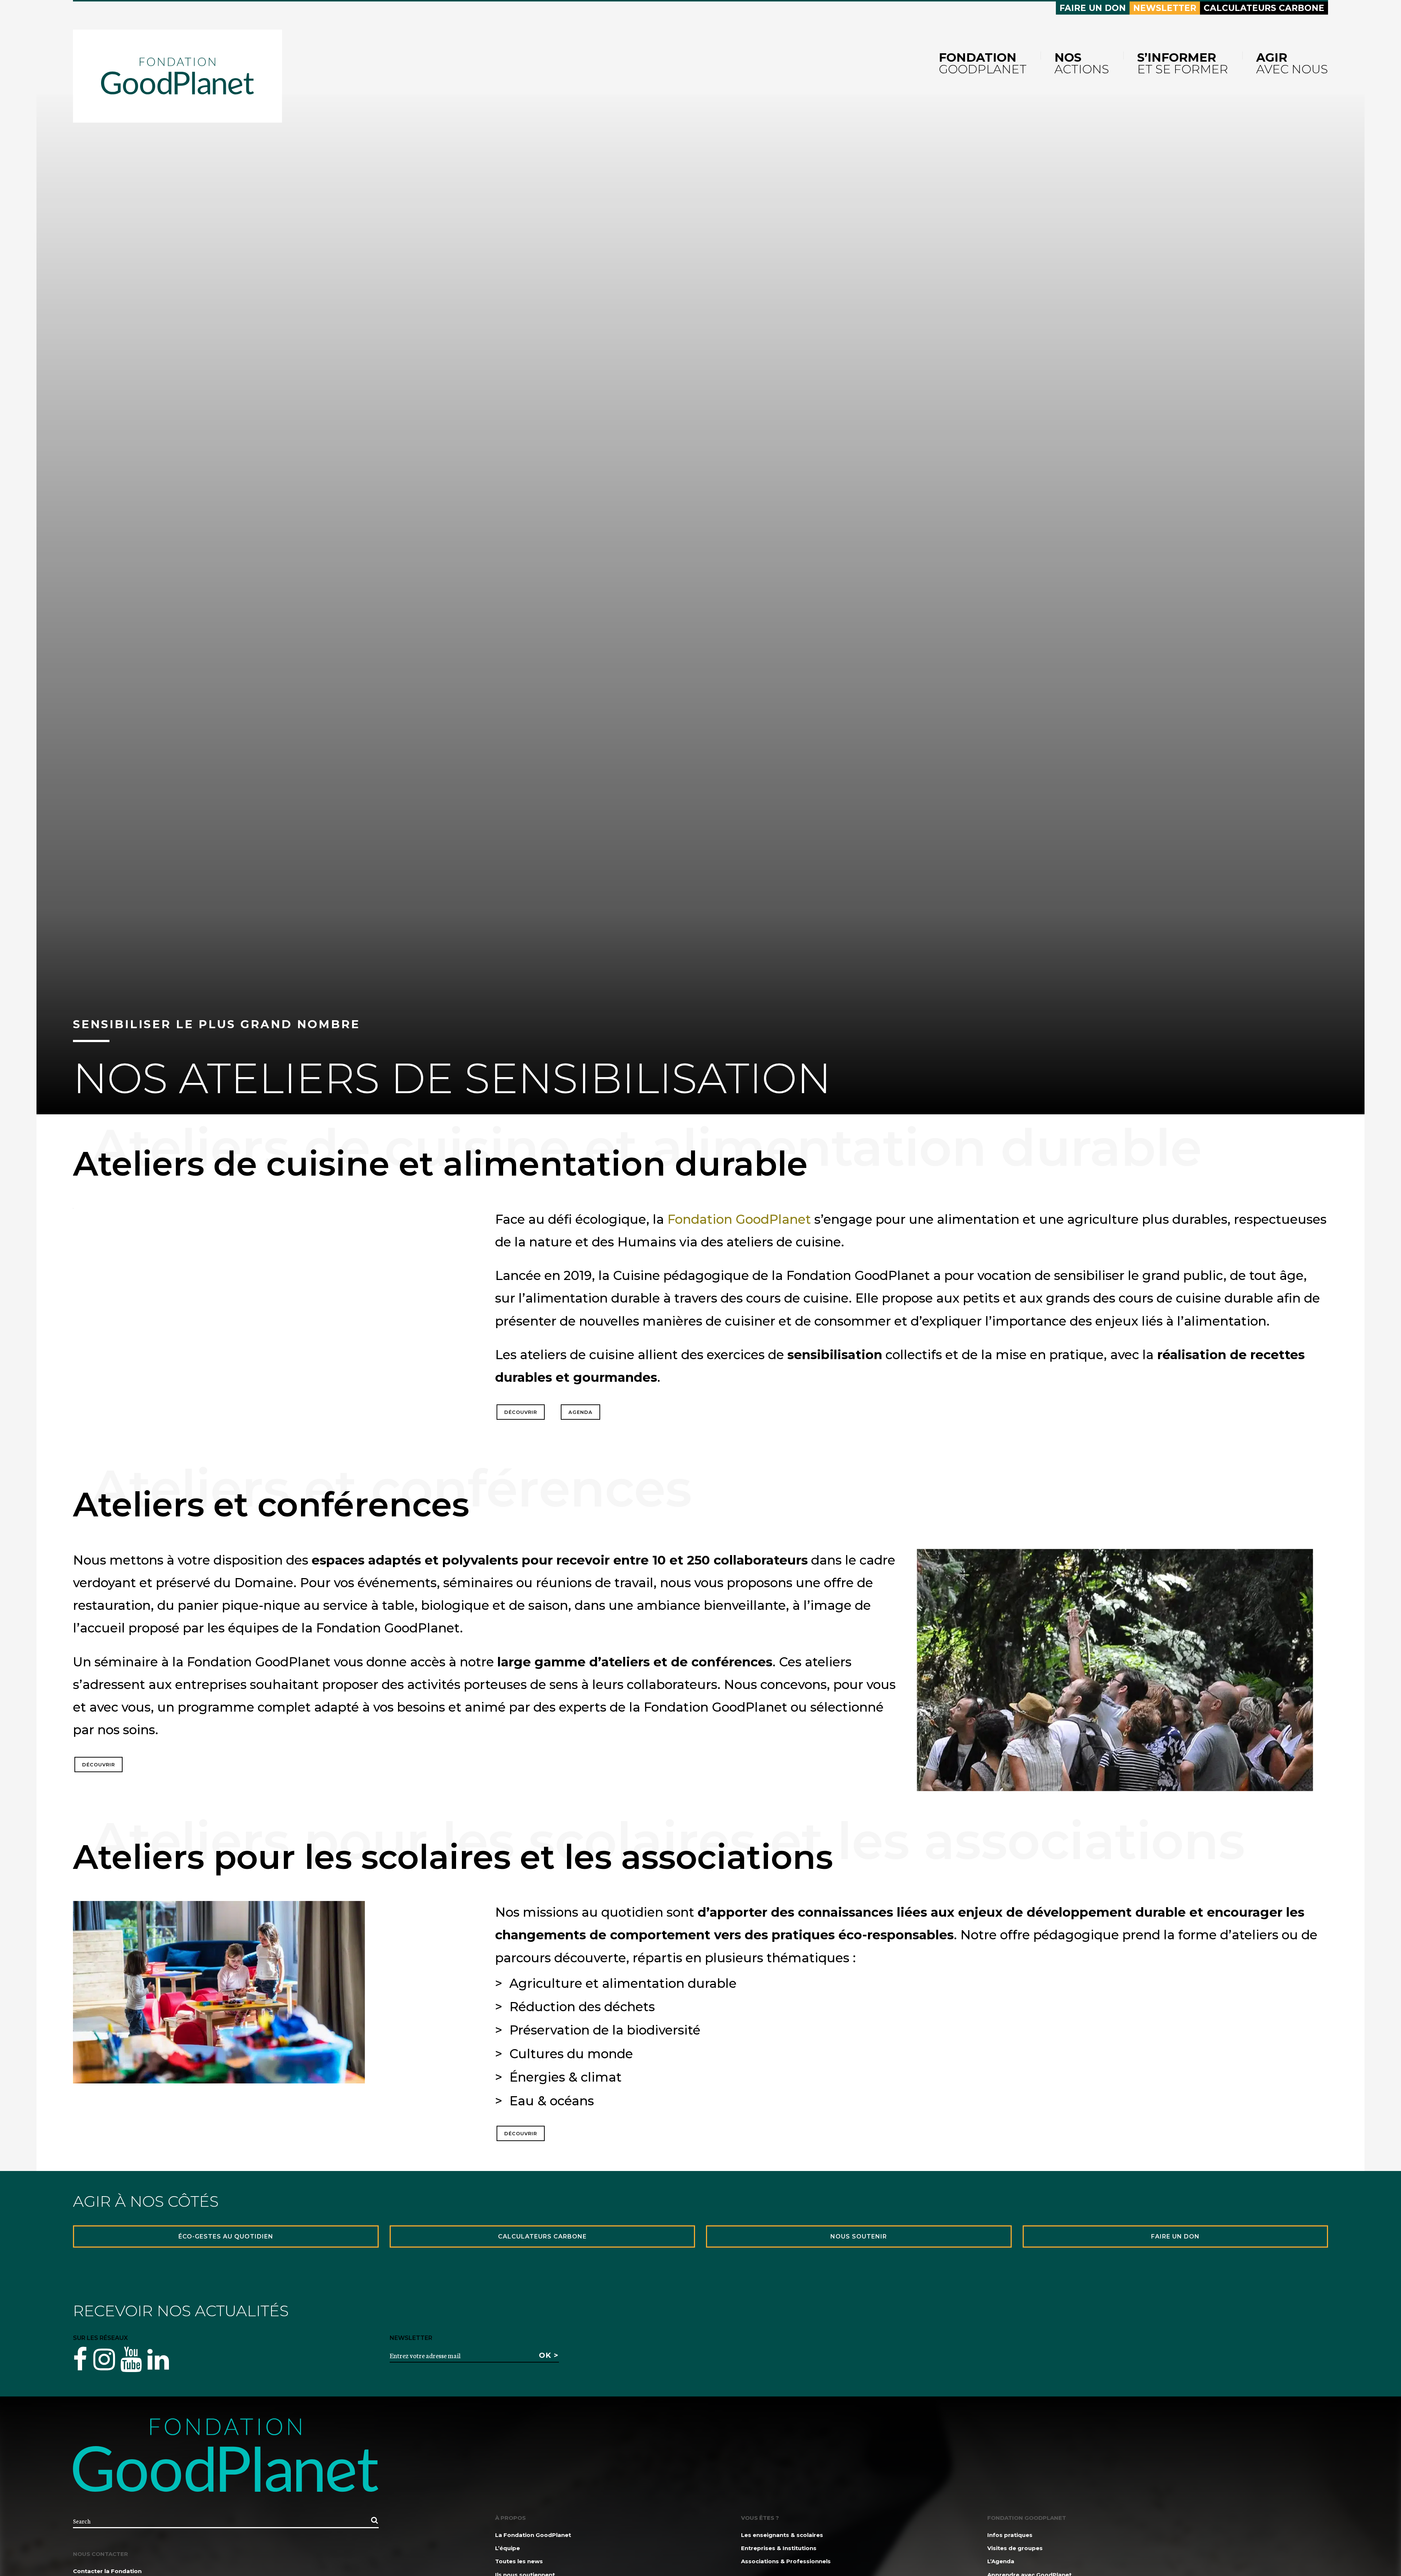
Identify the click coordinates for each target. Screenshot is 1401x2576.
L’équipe (507, 2548)
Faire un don (1093, 8)
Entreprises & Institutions (779, 2548)
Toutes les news (519, 2561)
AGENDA (580, 1412)
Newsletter (1165, 8)
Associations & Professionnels (786, 2561)
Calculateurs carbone (1264, 8)
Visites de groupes (1015, 2548)
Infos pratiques (1010, 2535)
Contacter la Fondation (107, 2571)
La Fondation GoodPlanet (533, 2535)
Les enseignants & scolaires (782, 2535)
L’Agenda (1001, 2561)
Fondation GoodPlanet (739, 1219)
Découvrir (521, 1412)
